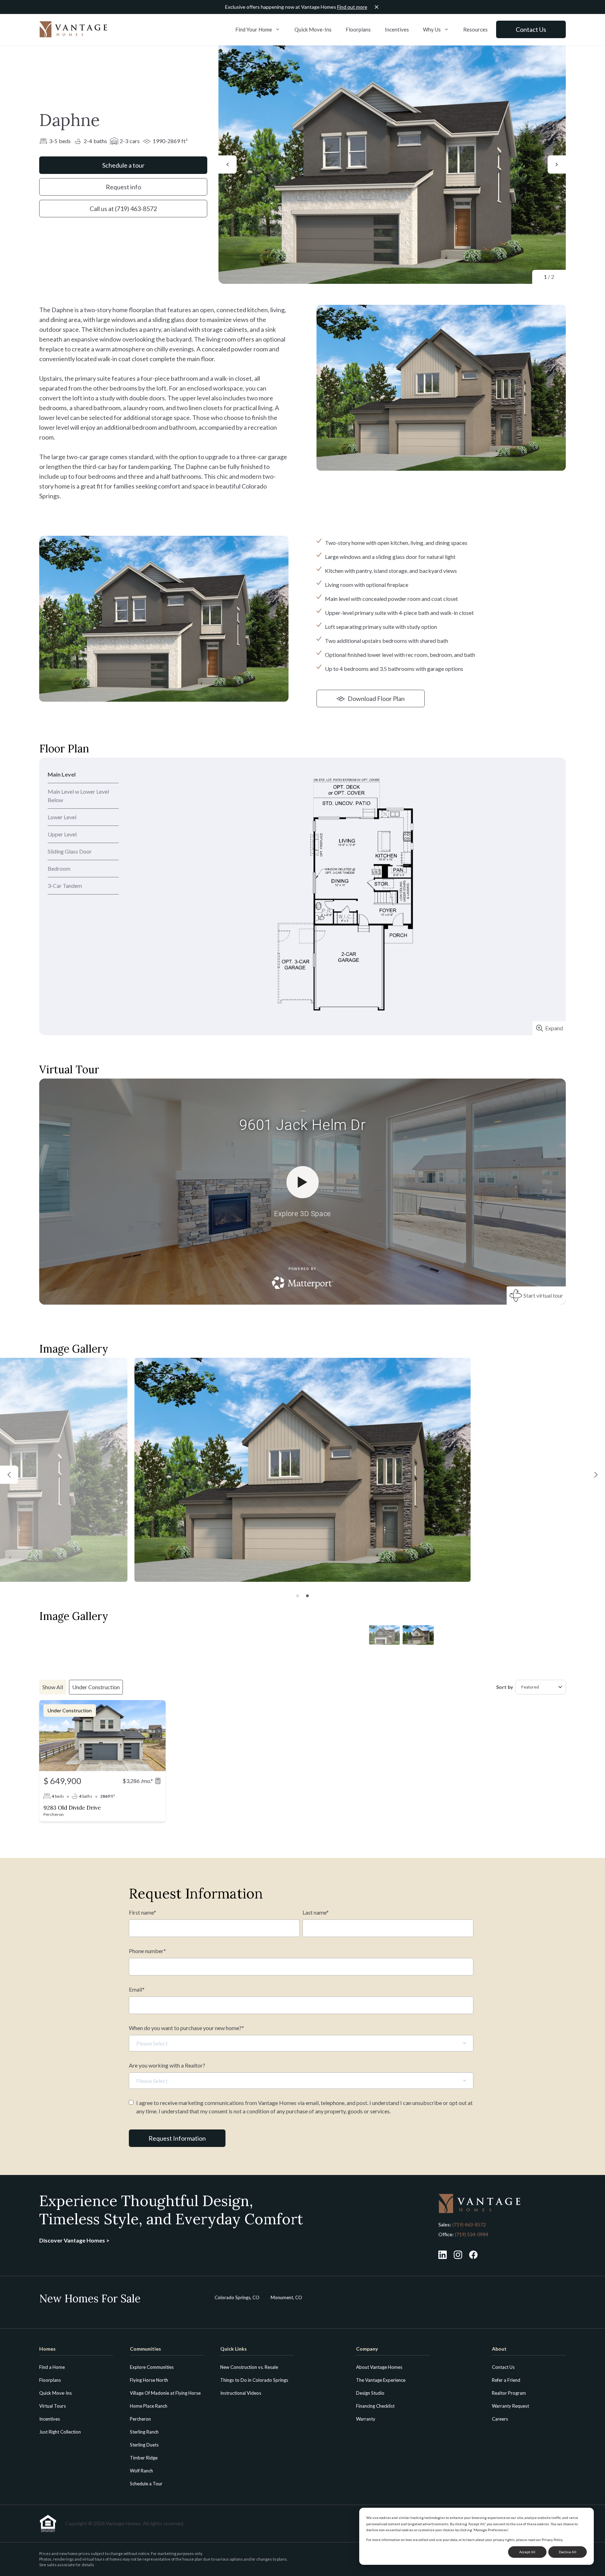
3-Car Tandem (65, 886)
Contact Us (531, 29)
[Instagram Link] (458, 2255)
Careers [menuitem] (500, 2419)
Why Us (432, 29)
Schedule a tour (123, 165)
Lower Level (62, 817)
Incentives (397, 29)
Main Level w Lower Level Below (78, 796)
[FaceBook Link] (473, 2255)
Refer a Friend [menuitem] (506, 2380)
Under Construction (96, 1687)
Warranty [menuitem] (366, 2419)
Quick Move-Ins (313, 29)
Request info (123, 187)
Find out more (352, 7)
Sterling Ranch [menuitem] (144, 2432)
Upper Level (62, 834)
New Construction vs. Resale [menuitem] (249, 2367)
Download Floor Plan (376, 699)
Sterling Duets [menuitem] (144, 2445)
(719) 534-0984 (471, 2234)
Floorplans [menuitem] (50, 2380)
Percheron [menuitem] (140, 2419)
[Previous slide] (228, 164)
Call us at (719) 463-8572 (123, 209)
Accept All (527, 2552)
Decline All (568, 2552)
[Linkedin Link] (443, 2255)
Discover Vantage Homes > (74, 2240)
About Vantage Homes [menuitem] (379, 2367)
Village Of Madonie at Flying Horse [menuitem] (165, 2393)
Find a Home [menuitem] (52, 2367)
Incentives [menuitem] (50, 2419)
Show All (53, 1687)
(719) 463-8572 (469, 2224)
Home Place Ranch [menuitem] (149, 2406)
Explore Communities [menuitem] (152, 2367)
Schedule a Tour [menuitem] (146, 2484)
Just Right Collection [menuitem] (60, 2432)
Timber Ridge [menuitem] (144, 2458)
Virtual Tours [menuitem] (53, 2406)
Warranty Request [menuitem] (510, 2406)
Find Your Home (254, 29)
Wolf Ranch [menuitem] (141, 2471)
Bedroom (59, 868)
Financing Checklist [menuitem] (375, 2406)
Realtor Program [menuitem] (509, 2393)
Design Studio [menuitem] (370, 2393)
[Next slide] (557, 164)
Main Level (62, 774)
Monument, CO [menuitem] (286, 2297)
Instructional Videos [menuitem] (241, 2393)
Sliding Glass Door (70, 851)
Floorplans (358, 29)
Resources (475, 29)
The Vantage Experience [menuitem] (381, 2380)
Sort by (505, 1687)
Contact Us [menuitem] (503, 2367)
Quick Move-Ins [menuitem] (55, 2393)
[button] (9, 1475)
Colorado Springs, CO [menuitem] (237, 2297)
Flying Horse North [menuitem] (149, 2380)
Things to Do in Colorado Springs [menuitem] (254, 2380)
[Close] (377, 7)
